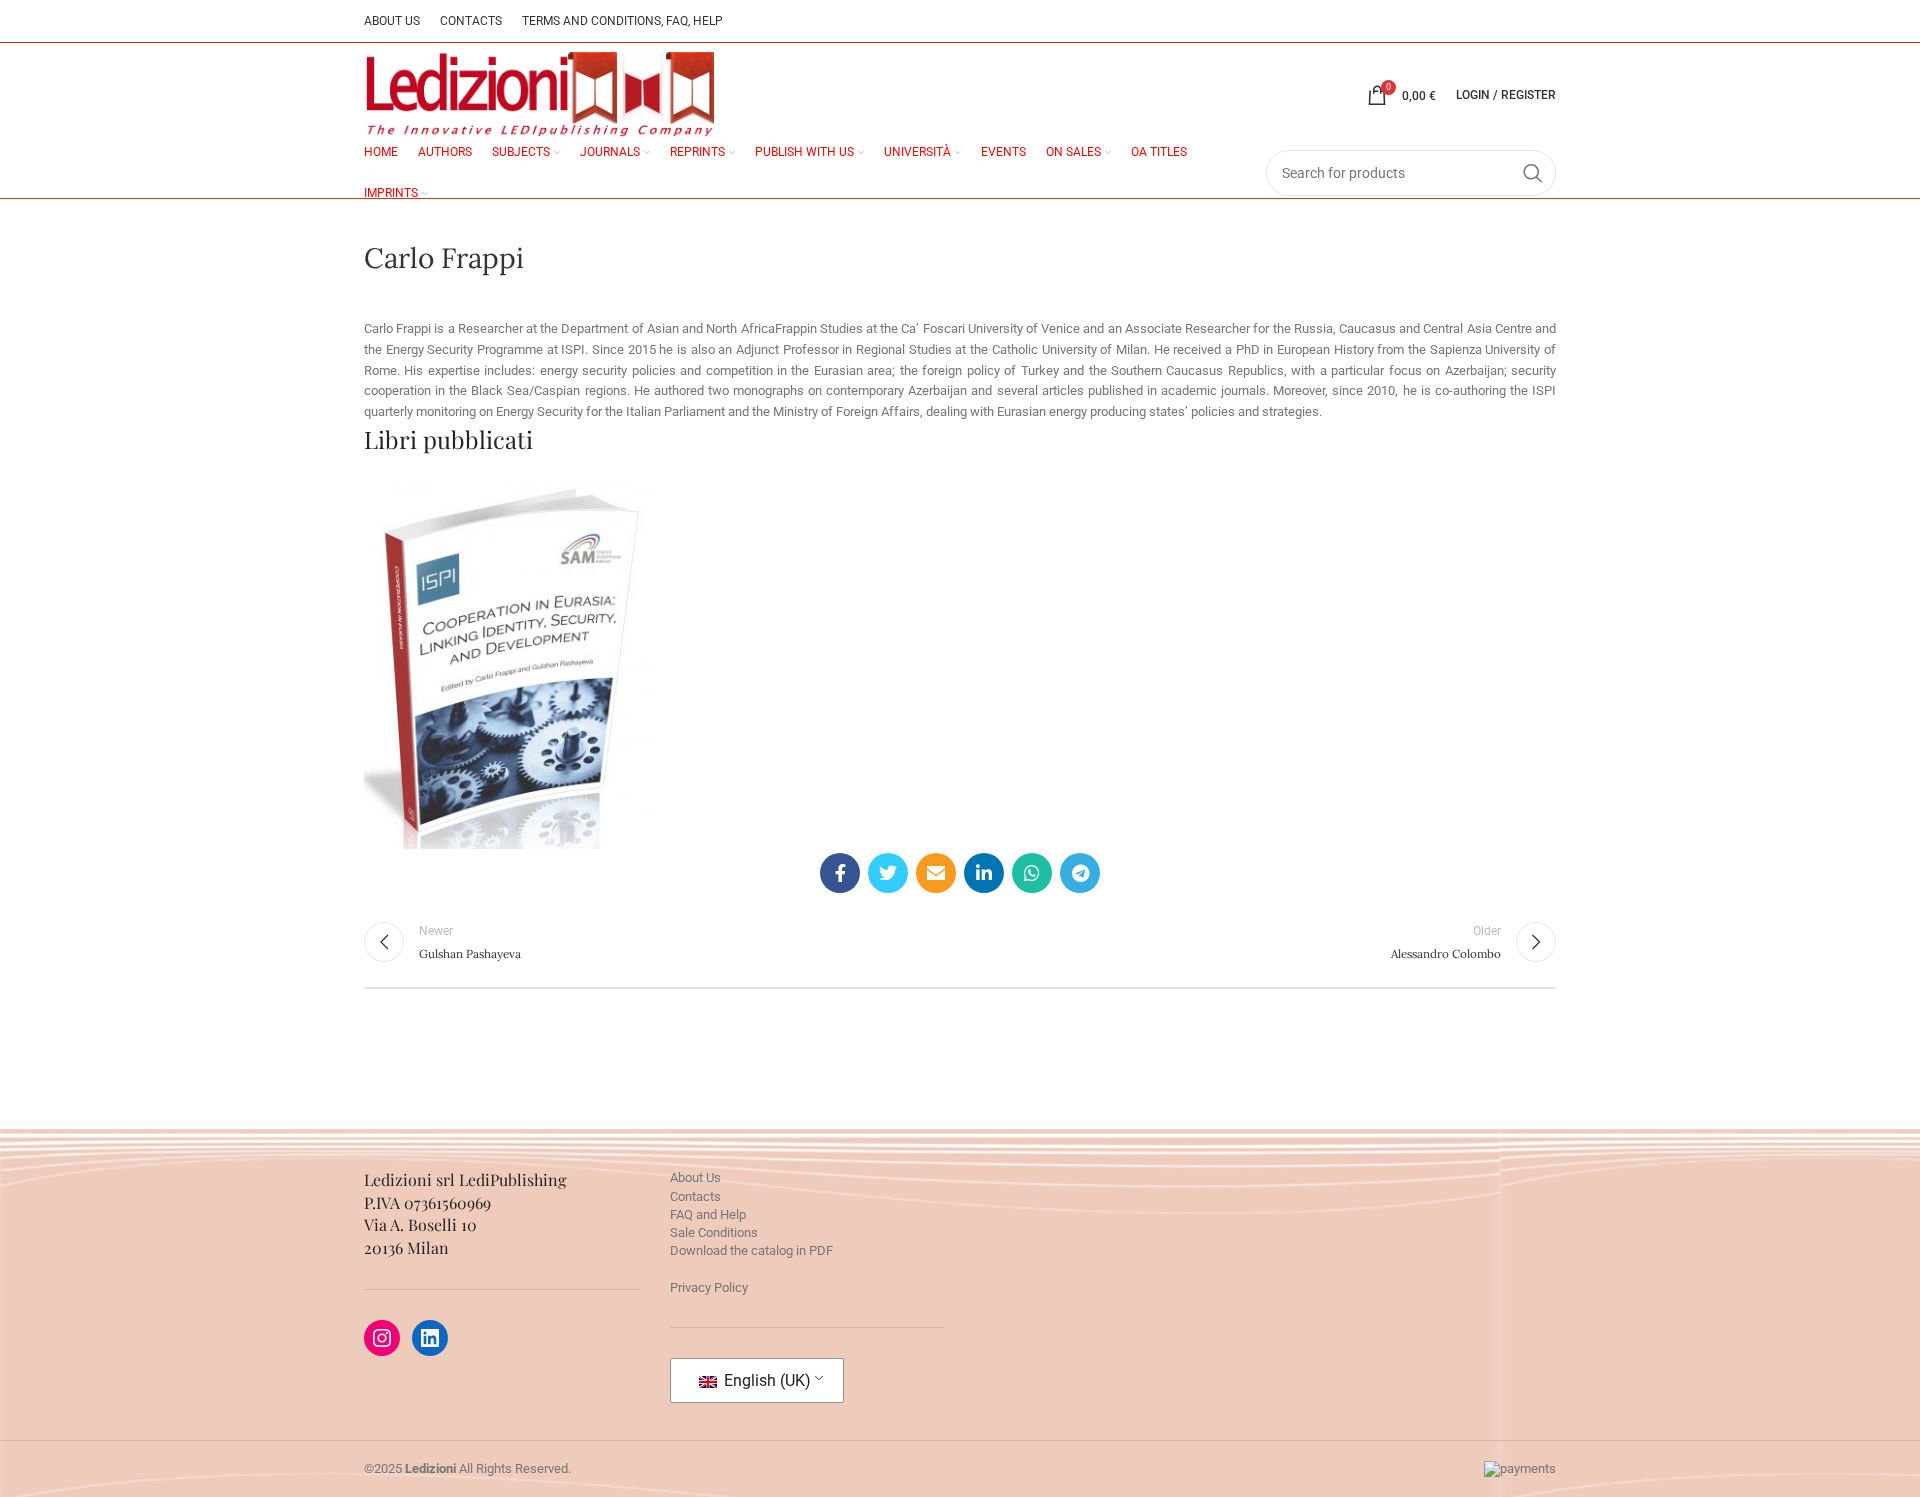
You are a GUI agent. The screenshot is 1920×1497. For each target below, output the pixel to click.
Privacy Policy (709, 1287)
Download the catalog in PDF (751, 1250)
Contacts (695, 1196)
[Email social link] (936, 873)
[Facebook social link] (840, 873)
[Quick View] (441, 759)
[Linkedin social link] (984, 873)
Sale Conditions (714, 1232)
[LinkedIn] (430, 1338)
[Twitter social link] (888, 873)
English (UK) (765, 1380)
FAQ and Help (708, 1214)
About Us (695, 1177)
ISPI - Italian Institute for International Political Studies (509, 648)
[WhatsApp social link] (1032, 873)
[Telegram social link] (1080, 873)
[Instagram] (382, 1338)
